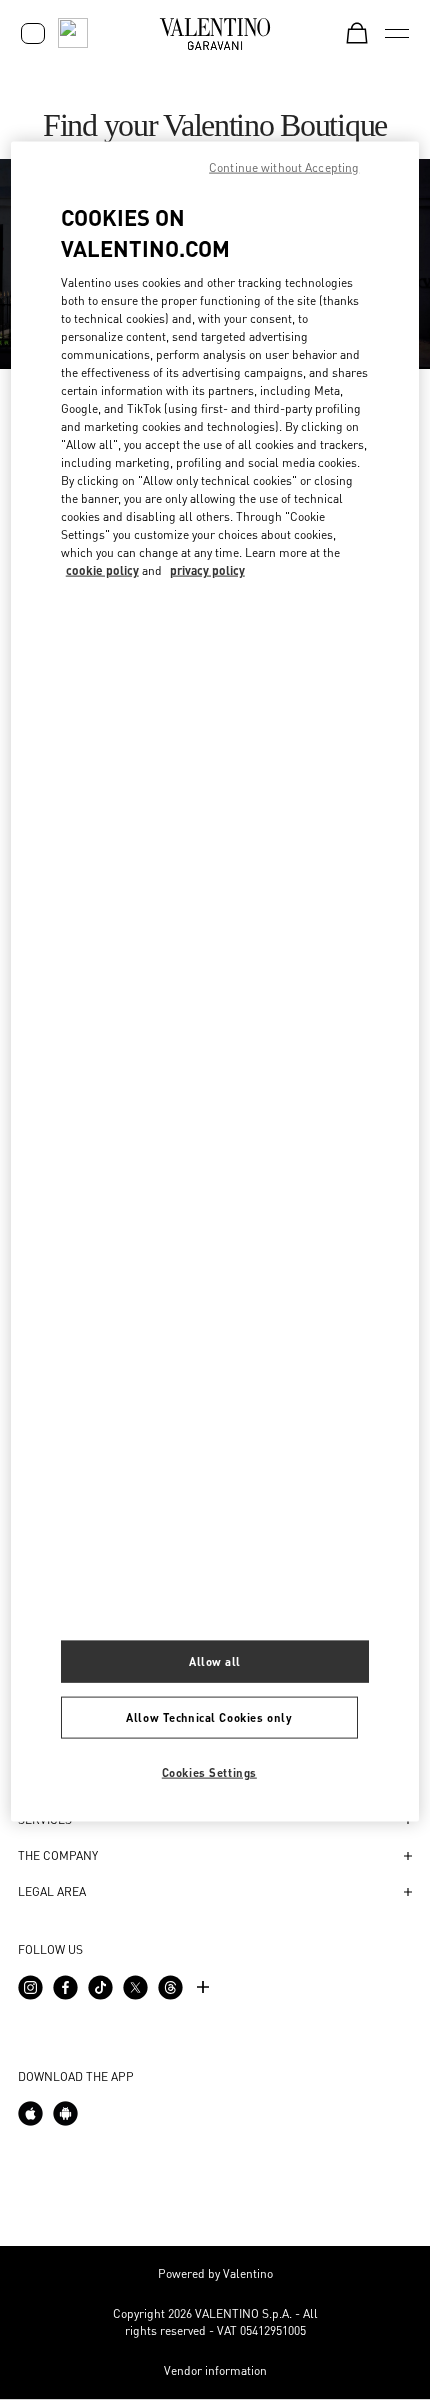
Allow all (215, 1661)
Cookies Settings (209, 1772)
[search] (73, 33)
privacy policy (207, 569)
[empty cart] (357, 33)
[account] (33, 33)
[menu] (397, 33)
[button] (215, 1856)
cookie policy (102, 569)
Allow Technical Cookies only (209, 1717)
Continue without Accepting (284, 167)
